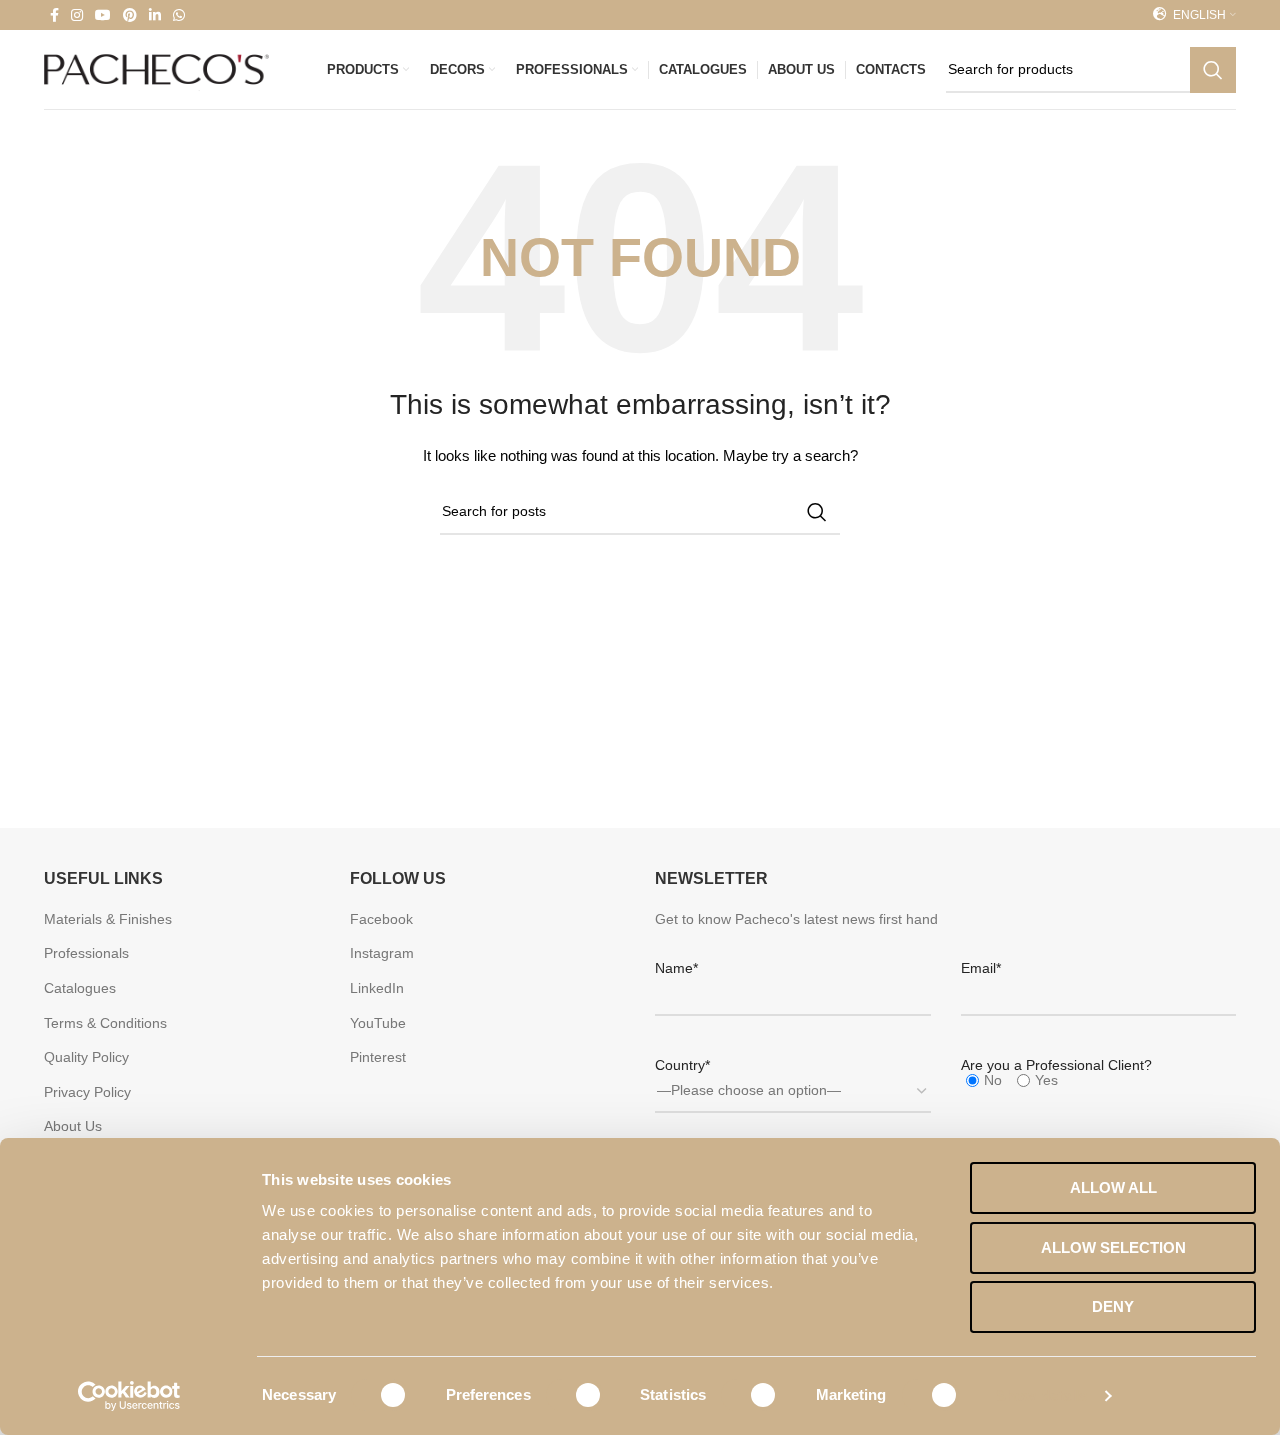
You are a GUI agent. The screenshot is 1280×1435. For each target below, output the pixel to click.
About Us (73, 1126)
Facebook (381, 919)
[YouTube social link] (103, 15)
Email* (981, 968)
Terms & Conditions (105, 1023)
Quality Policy (86, 1057)
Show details (1041, 1395)
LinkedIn (377, 988)
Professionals (86, 953)
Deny (1113, 1306)
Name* (676, 968)
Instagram (382, 953)
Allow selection (1113, 1247)
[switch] (574, 1395)
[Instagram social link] (77, 15)
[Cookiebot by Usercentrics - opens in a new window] (129, 1396)
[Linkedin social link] (155, 15)
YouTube (378, 1023)
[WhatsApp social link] (179, 15)
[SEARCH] (1213, 70)
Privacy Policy (87, 1092)
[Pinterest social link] (130, 15)
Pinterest (378, 1057)
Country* (682, 1065)
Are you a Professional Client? (1056, 1065)
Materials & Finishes (108, 919)
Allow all (1113, 1187)
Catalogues (80, 988)
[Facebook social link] (54, 15)
